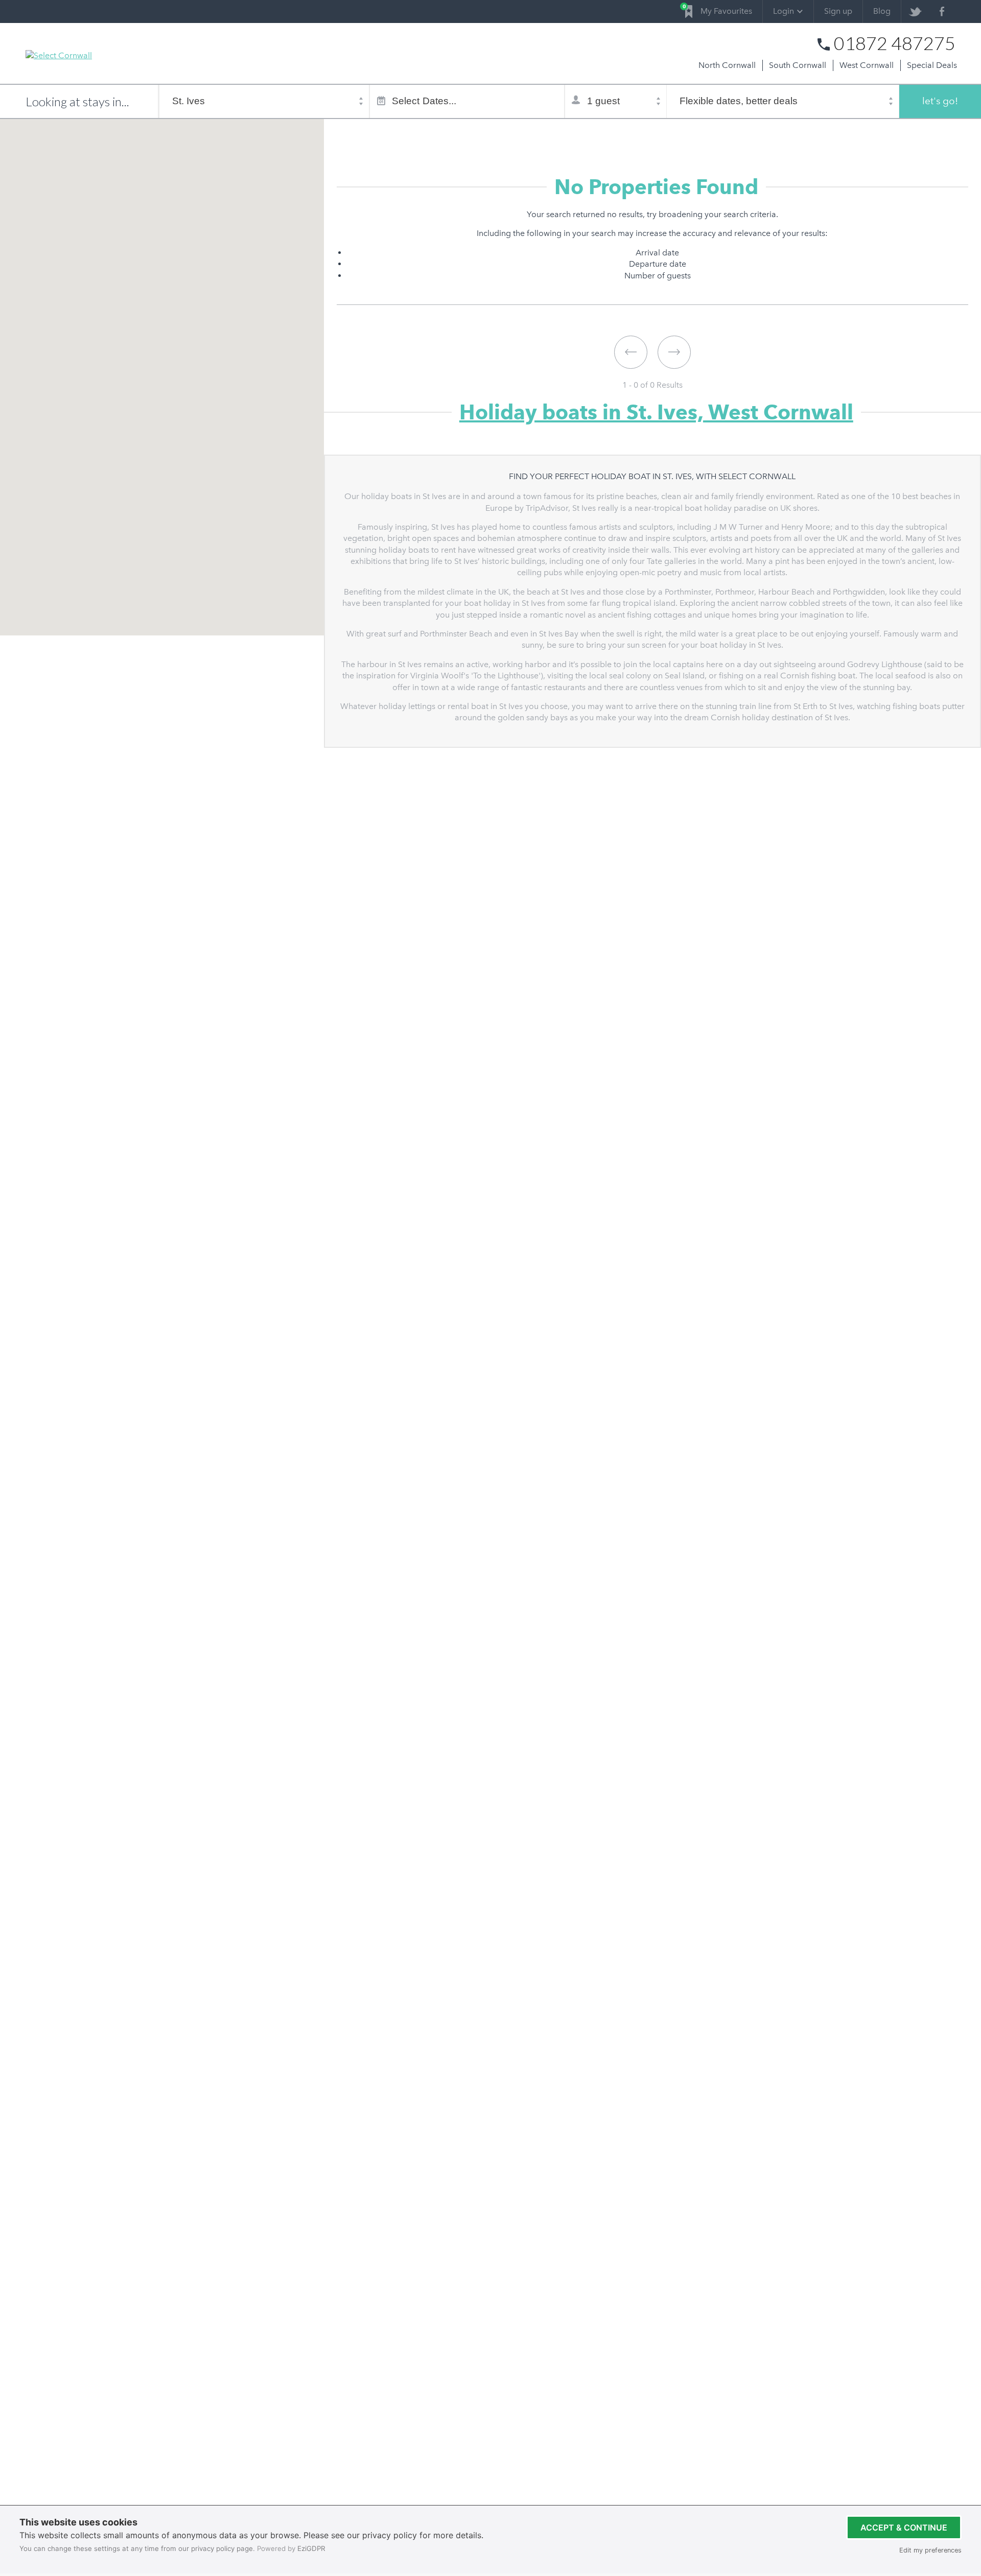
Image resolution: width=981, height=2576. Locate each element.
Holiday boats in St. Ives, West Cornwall (656, 412)
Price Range (565, 134)
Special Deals (932, 65)
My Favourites (719, 9)
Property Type (407, 134)
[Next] (674, 352)
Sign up (838, 11)
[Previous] (631, 352)
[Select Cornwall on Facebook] (942, 11)
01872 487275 (895, 43)
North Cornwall (727, 65)
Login (784, 11)
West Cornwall (867, 65)
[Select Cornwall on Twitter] (915, 11)
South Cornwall (798, 65)
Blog (882, 11)
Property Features (488, 134)
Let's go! (940, 101)
